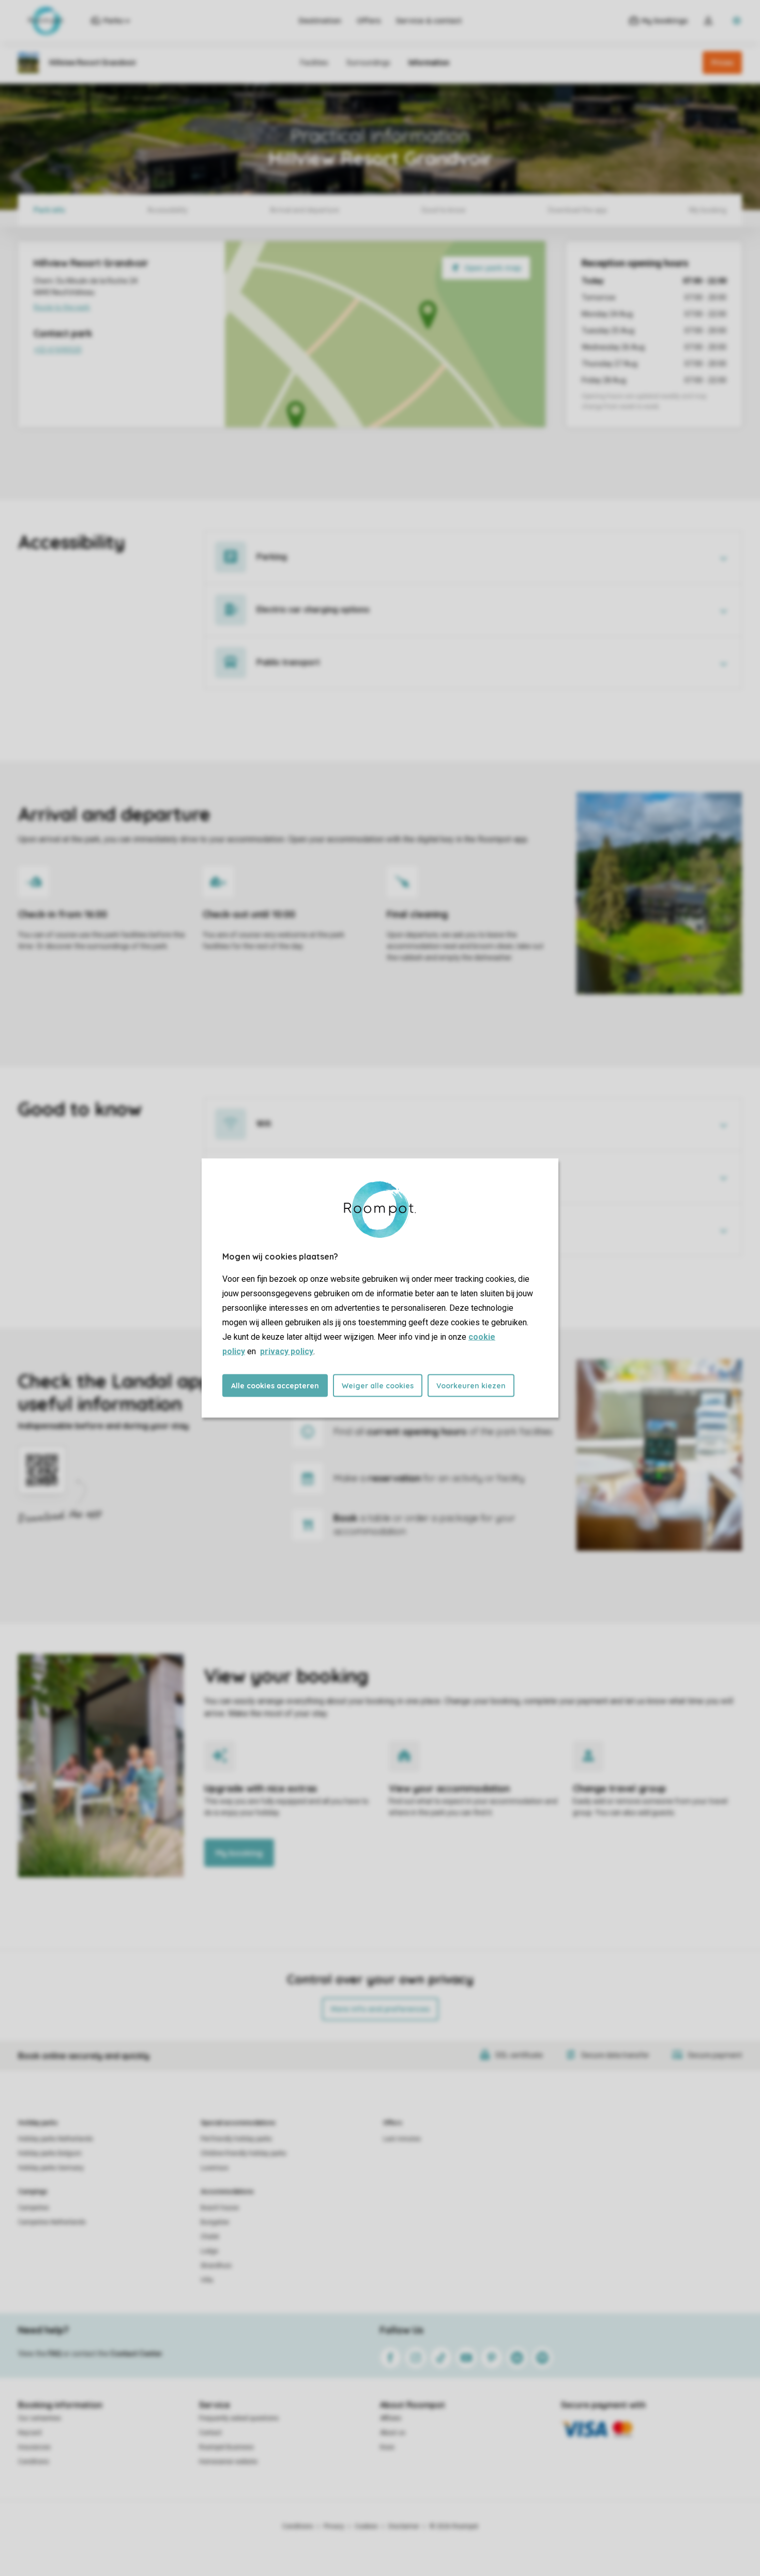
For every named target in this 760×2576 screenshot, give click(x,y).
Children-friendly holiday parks (244, 2153)
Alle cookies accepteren (275, 1386)
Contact (210, 2433)
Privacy (334, 2526)
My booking (239, 1853)
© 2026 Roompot (454, 2526)
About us (393, 2433)
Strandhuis (216, 2266)
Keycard (30, 2433)
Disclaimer (404, 2526)
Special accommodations (238, 2123)
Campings (33, 2192)
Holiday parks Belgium (50, 2153)
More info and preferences (380, 2009)
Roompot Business (226, 2447)
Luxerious (215, 2168)
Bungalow (215, 2222)
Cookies (366, 2526)
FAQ (55, 2354)
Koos (387, 2447)
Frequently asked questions (239, 2418)
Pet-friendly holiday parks (236, 2139)
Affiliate (391, 2418)
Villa (207, 2280)
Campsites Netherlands (52, 2222)
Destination (320, 21)
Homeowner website (228, 2462)
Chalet (210, 2237)
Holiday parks (38, 2123)
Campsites (34, 2208)
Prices (722, 63)
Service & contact (429, 21)
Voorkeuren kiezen (471, 1386)
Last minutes (402, 2139)
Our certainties (40, 2418)
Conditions (34, 2462)
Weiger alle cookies (378, 1386)
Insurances (34, 2447)
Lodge (209, 2251)
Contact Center (136, 2354)
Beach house (220, 2208)
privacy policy (287, 1351)
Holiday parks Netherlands (56, 2139)
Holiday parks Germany (51, 2168)
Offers (369, 21)
